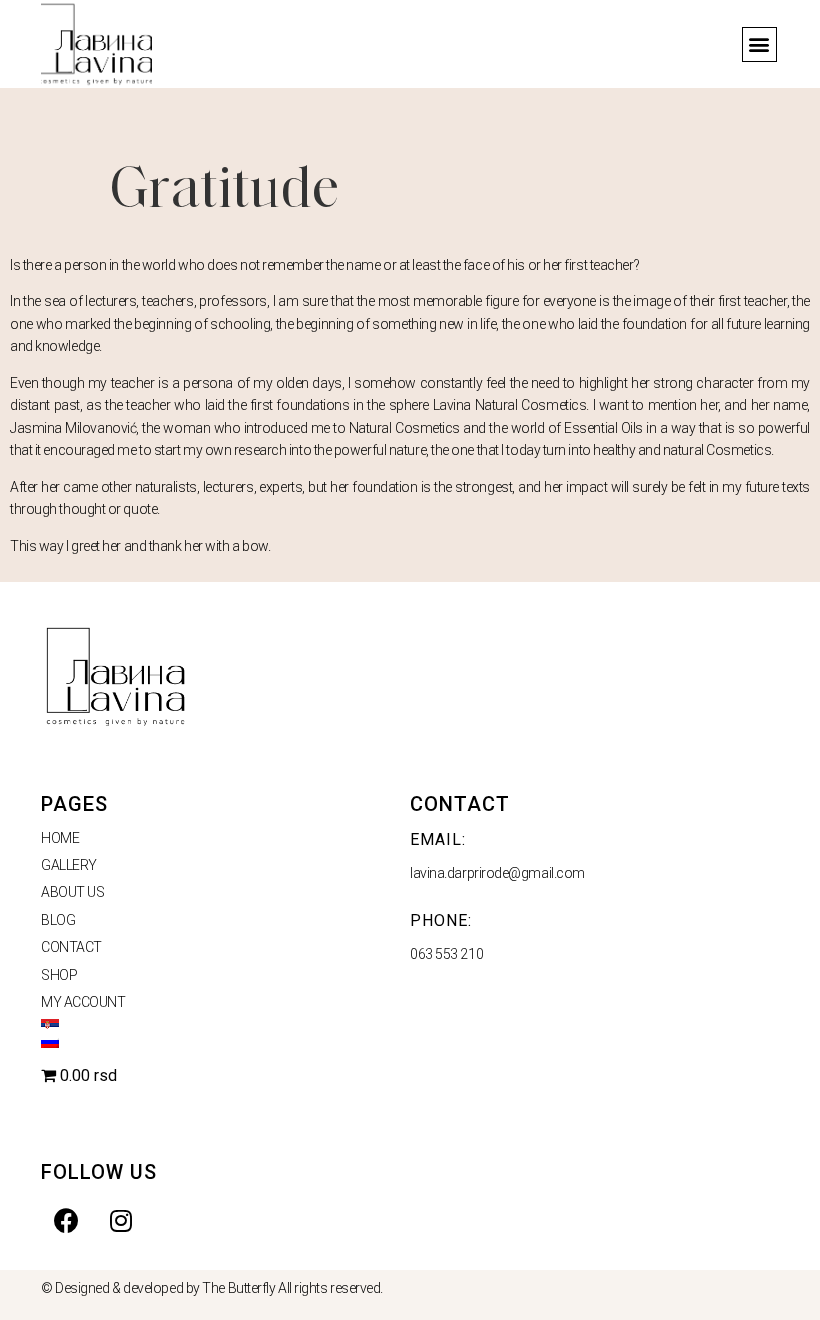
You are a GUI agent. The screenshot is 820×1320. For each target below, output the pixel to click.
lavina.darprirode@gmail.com (497, 873)
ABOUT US (72, 892)
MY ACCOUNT (83, 1002)
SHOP (59, 975)
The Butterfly (238, 1288)
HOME (60, 838)
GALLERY (69, 865)
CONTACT (71, 947)
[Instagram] (121, 1220)
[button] (759, 44)
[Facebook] (66, 1220)
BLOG (58, 920)
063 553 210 (446, 954)
